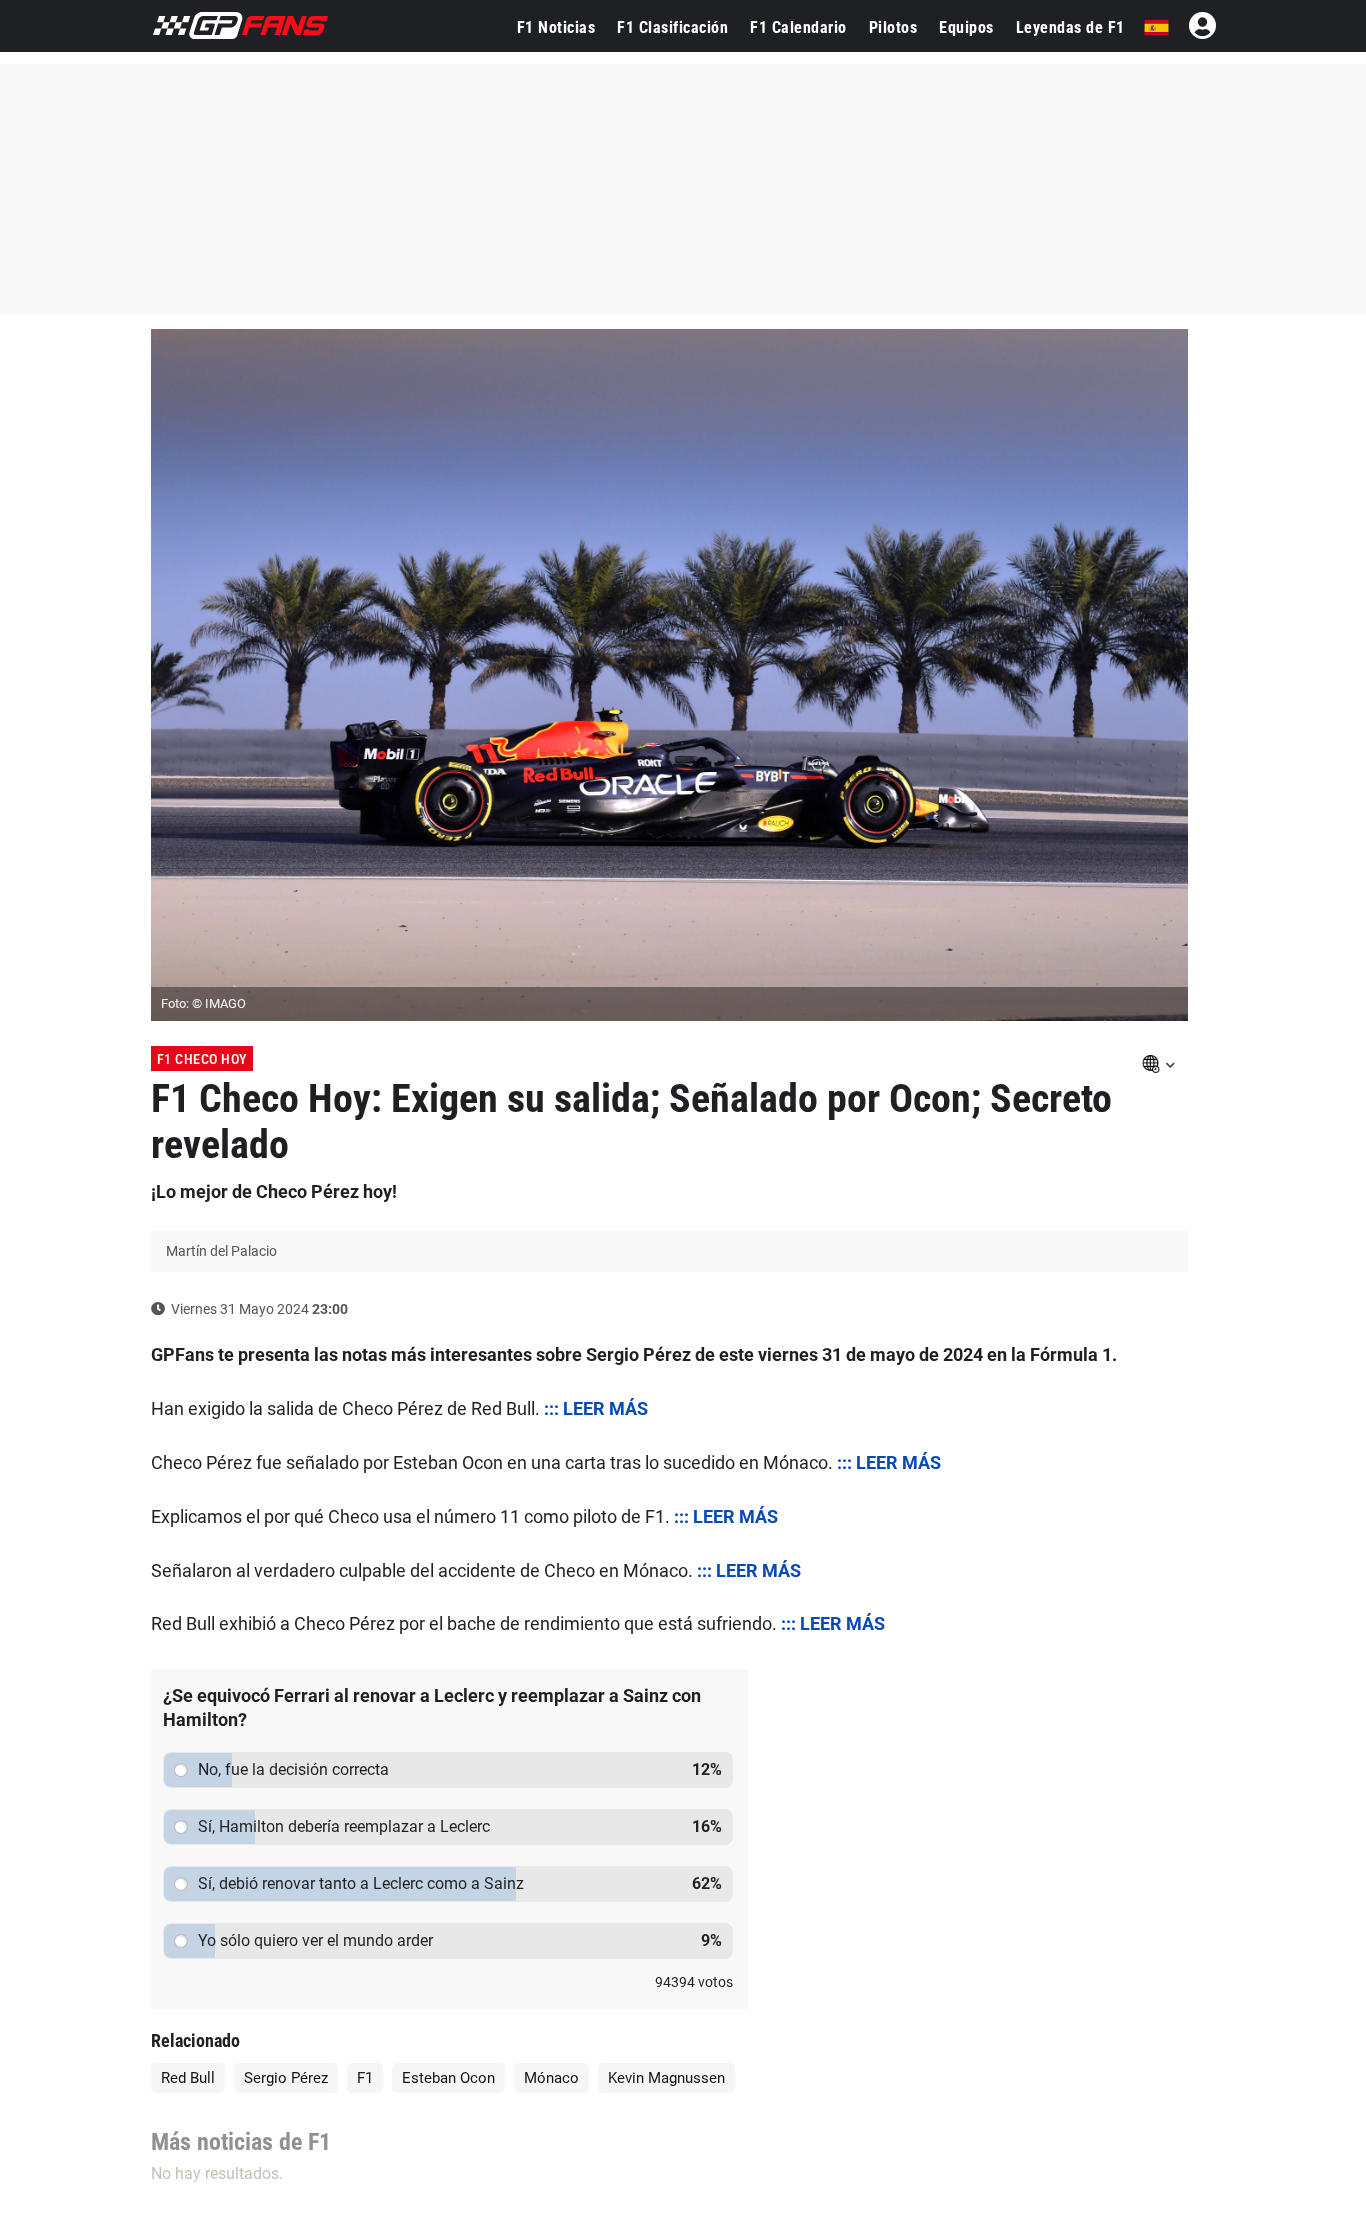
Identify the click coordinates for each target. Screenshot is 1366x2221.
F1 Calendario (798, 27)
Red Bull (188, 2078)
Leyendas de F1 (1070, 27)
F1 (365, 2078)
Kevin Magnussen (666, 2078)
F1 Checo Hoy (202, 1059)
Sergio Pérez (286, 2078)
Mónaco (551, 2078)
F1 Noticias (556, 27)
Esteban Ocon (448, 2078)
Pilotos (893, 27)
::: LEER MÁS (596, 1408)
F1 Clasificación (672, 27)
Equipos (966, 27)
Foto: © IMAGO (203, 1003)
